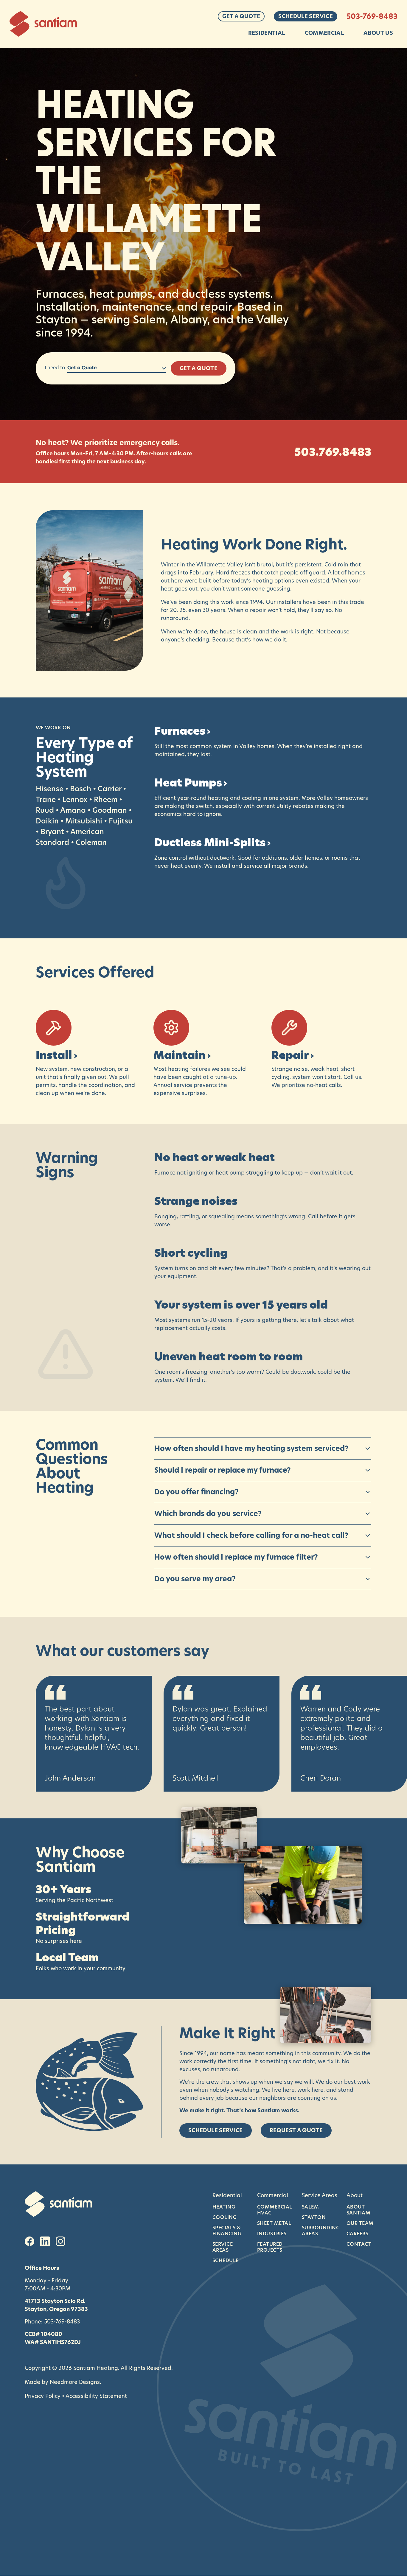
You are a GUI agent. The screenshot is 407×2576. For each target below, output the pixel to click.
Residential (267, 33)
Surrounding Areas (320, 2231)
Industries (272, 2234)
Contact (359, 2244)
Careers (357, 2234)
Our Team (360, 2223)
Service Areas (223, 2247)
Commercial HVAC (275, 2210)
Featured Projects (270, 2247)
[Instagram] (60, 2241)
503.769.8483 (333, 452)
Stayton (314, 2217)
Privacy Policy (43, 2396)
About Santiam (358, 2210)
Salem (310, 2207)
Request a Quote (296, 2130)
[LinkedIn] (45, 2241)
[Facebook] (29, 2241)
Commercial (324, 33)
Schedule (226, 2260)
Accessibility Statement (96, 2396)
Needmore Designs (75, 2382)
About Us (378, 33)
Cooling (225, 2217)
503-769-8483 (372, 16)
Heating (224, 2207)
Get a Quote (241, 16)
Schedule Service (306, 16)
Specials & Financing (227, 2231)
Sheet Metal (274, 2223)
